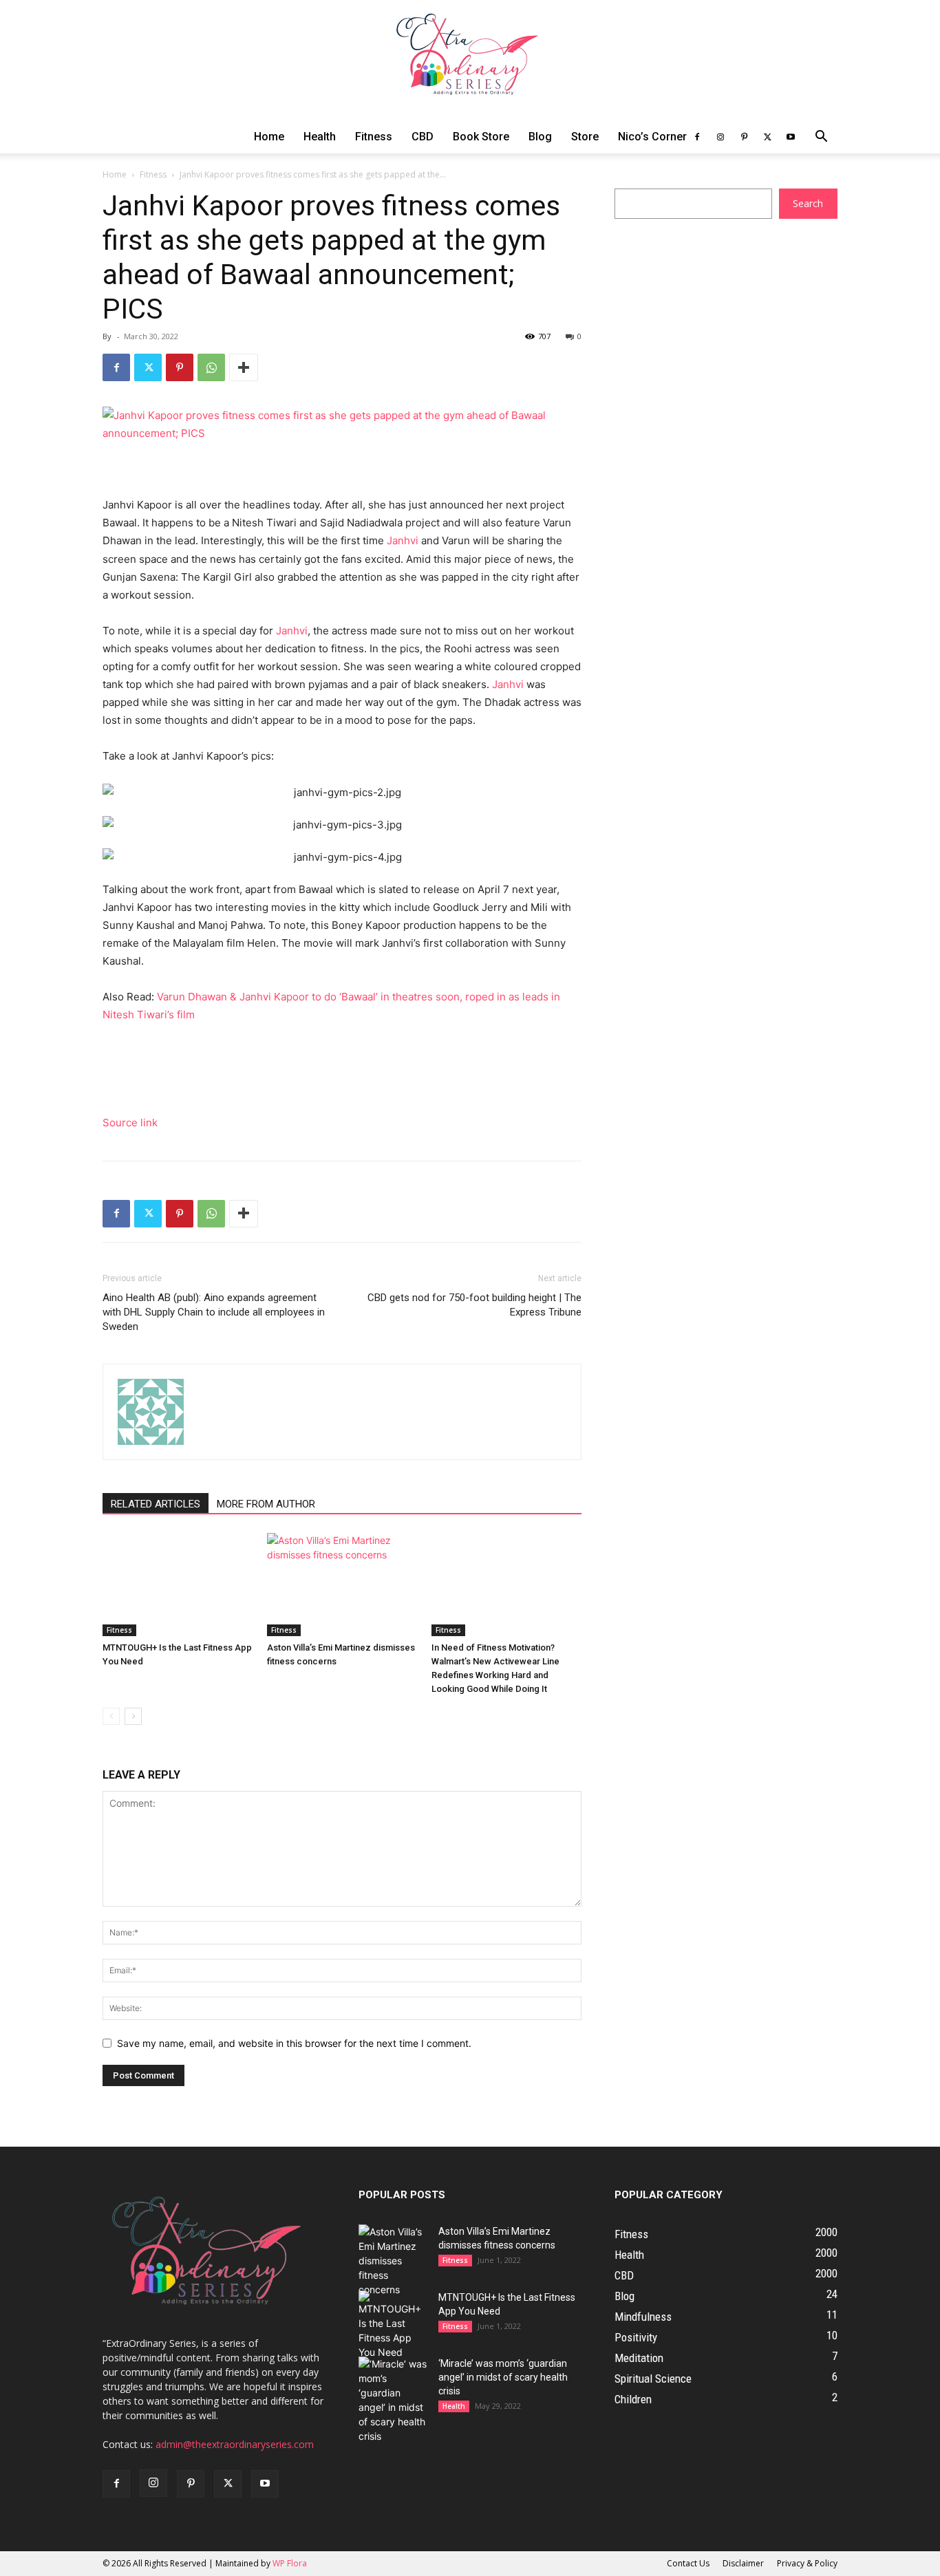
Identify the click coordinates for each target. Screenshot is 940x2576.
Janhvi (403, 540)
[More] (244, 367)
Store (585, 137)
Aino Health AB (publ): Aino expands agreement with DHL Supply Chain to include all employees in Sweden (214, 1312)
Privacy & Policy (807, 2563)
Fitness (374, 137)
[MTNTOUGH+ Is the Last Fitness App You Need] (178, 1585)
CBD (423, 137)
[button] (821, 138)
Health (320, 137)
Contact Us (688, 2563)
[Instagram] (720, 137)
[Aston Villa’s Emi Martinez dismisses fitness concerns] (342, 1585)
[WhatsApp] (211, 367)
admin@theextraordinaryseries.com (235, 2444)
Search (808, 203)
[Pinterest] (744, 137)
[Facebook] (697, 137)
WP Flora (290, 2563)
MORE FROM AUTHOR (266, 1504)
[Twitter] (767, 137)
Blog (540, 137)
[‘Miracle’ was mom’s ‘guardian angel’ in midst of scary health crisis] (393, 2400)
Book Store (481, 137)
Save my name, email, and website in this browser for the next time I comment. (294, 2043)
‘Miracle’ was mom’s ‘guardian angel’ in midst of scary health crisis (503, 2377)
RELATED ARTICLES (156, 1504)
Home (269, 137)
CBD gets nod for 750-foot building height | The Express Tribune (474, 1305)
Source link (130, 1123)
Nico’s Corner (652, 137)
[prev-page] (111, 1716)
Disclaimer (743, 2563)
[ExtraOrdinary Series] (470, 60)
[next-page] (133, 1716)
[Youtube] (791, 137)
